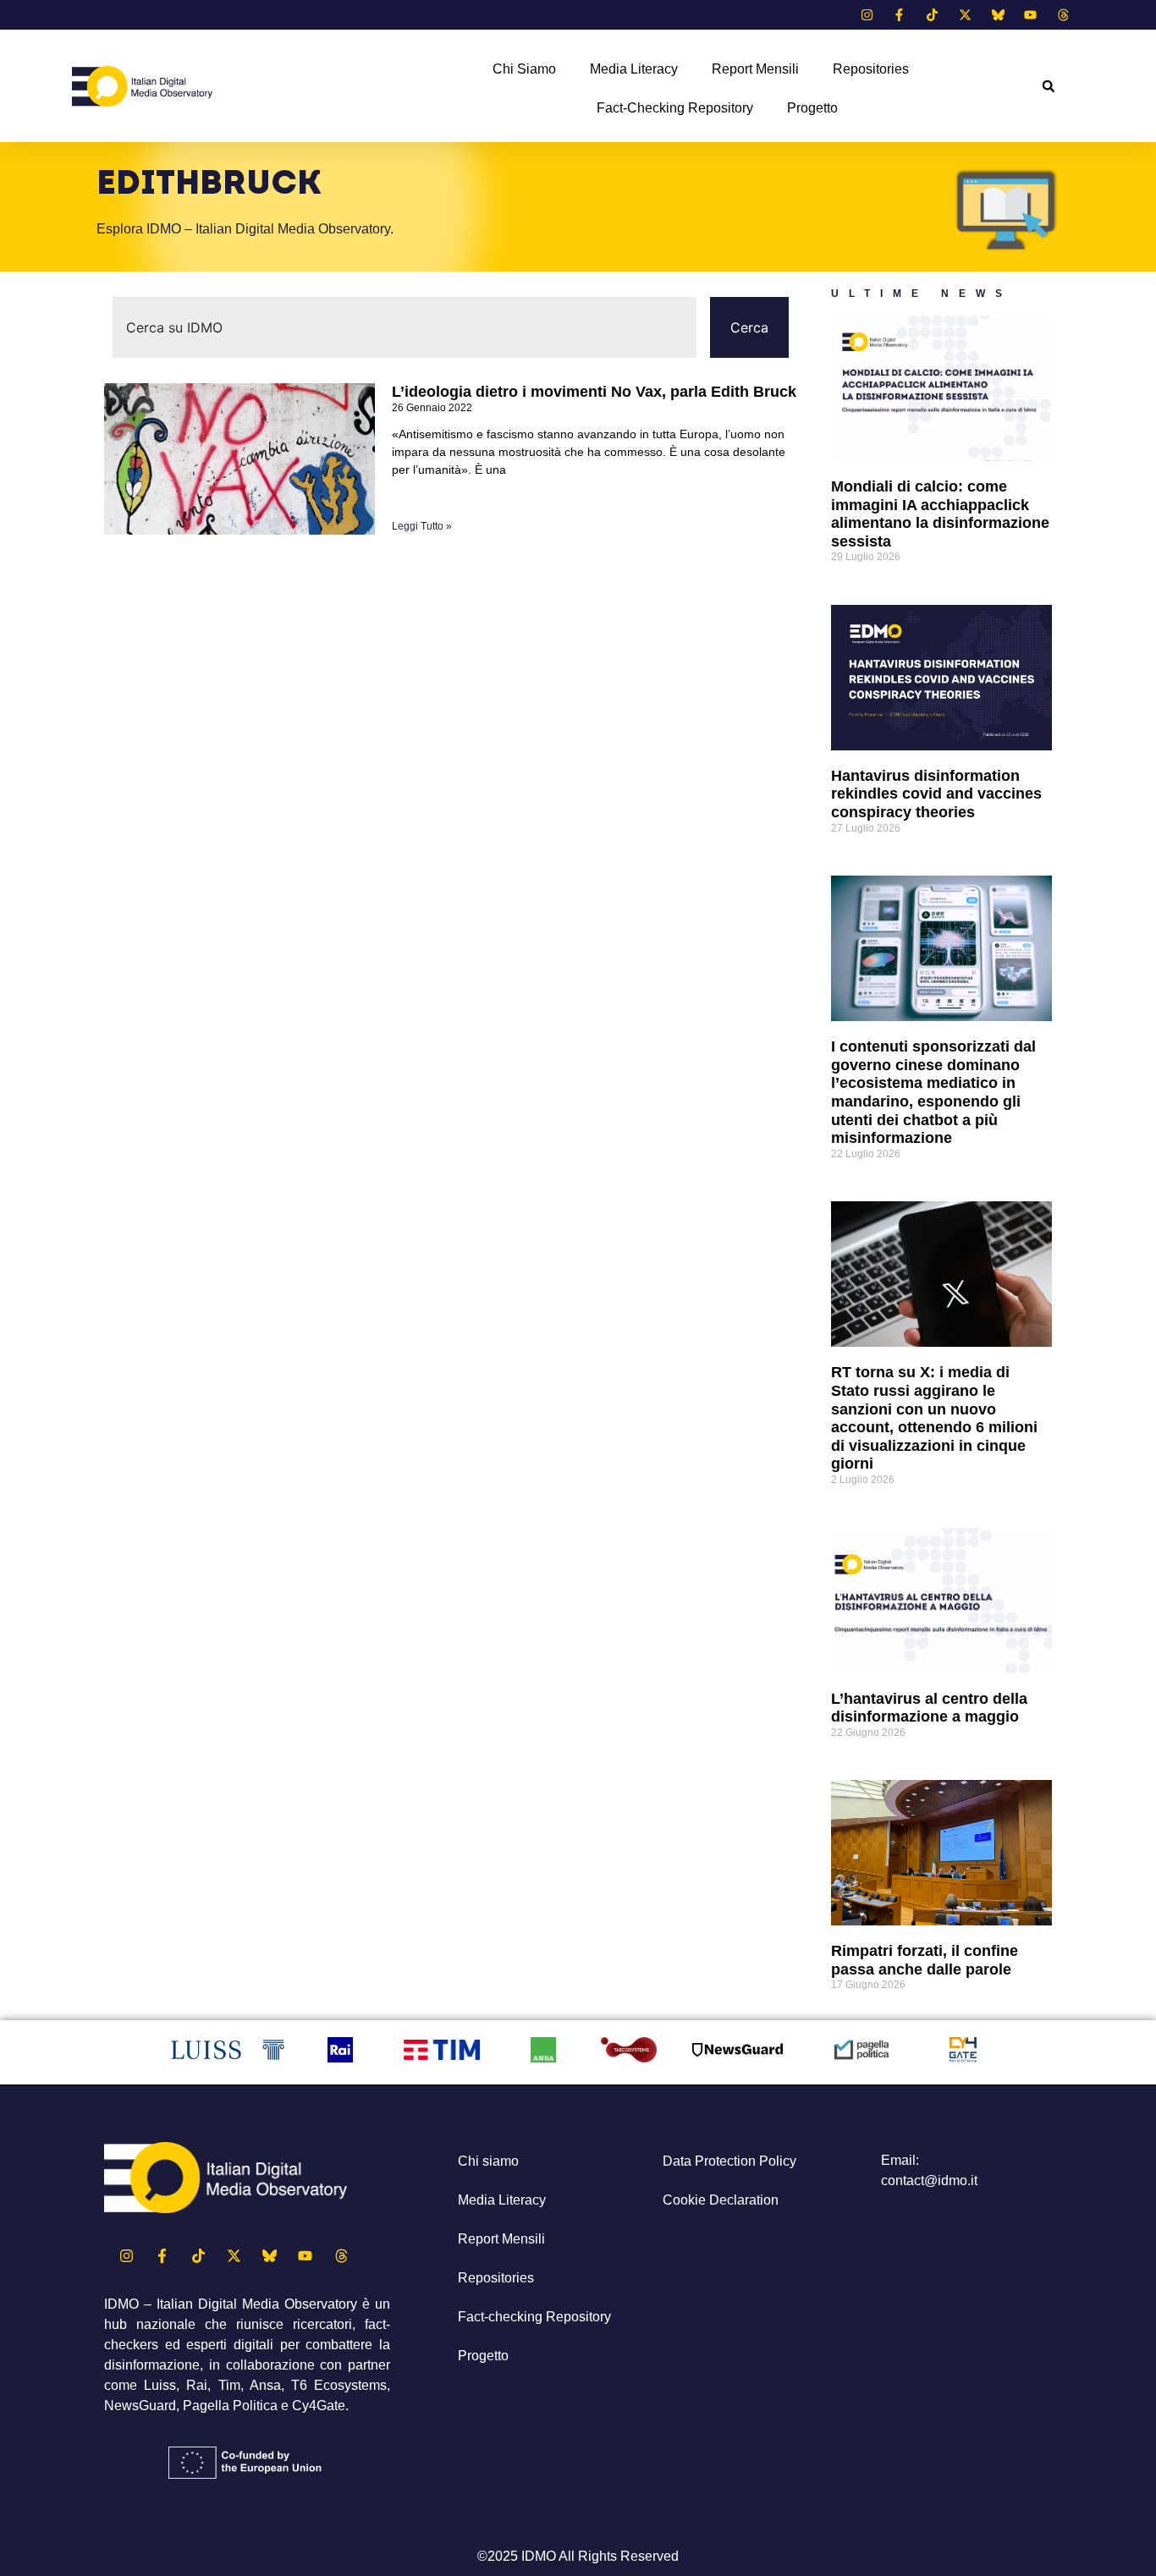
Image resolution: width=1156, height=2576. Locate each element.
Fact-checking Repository (675, 108)
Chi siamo (524, 69)
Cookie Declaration (721, 2200)
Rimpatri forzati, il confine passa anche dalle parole (925, 1960)
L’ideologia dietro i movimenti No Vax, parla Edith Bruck (594, 392)
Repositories (871, 69)
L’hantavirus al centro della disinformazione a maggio (929, 1708)
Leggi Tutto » (422, 526)
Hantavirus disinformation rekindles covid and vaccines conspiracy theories (936, 794)
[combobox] (405, 327)
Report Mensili (755, 69)
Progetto (812, 108)
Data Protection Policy (729, 2161)
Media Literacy (634, 69)
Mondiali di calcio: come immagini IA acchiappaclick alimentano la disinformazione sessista (940, 514)
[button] (1048, 87)
